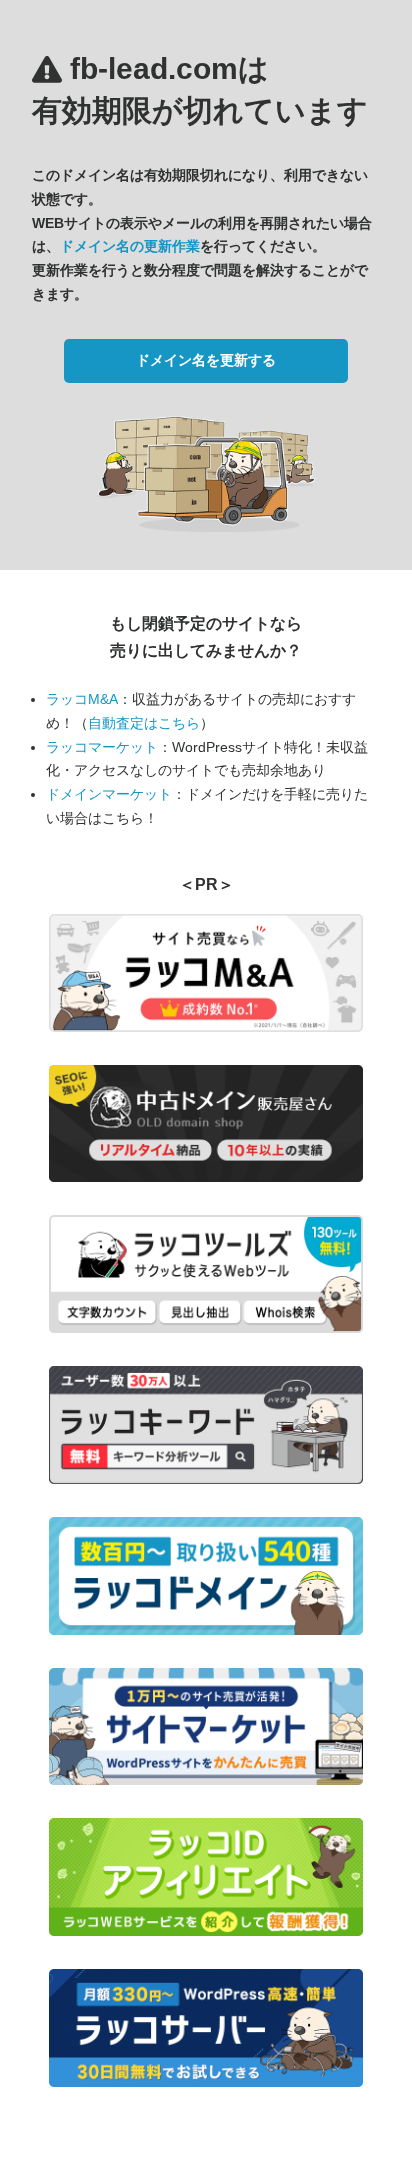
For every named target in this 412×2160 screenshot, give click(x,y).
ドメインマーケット (109, 794)
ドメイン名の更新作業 (130, 246)
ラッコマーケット (102, 747)
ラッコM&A (82, 699)
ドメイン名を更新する (206, 360)
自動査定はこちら (144, 723)
